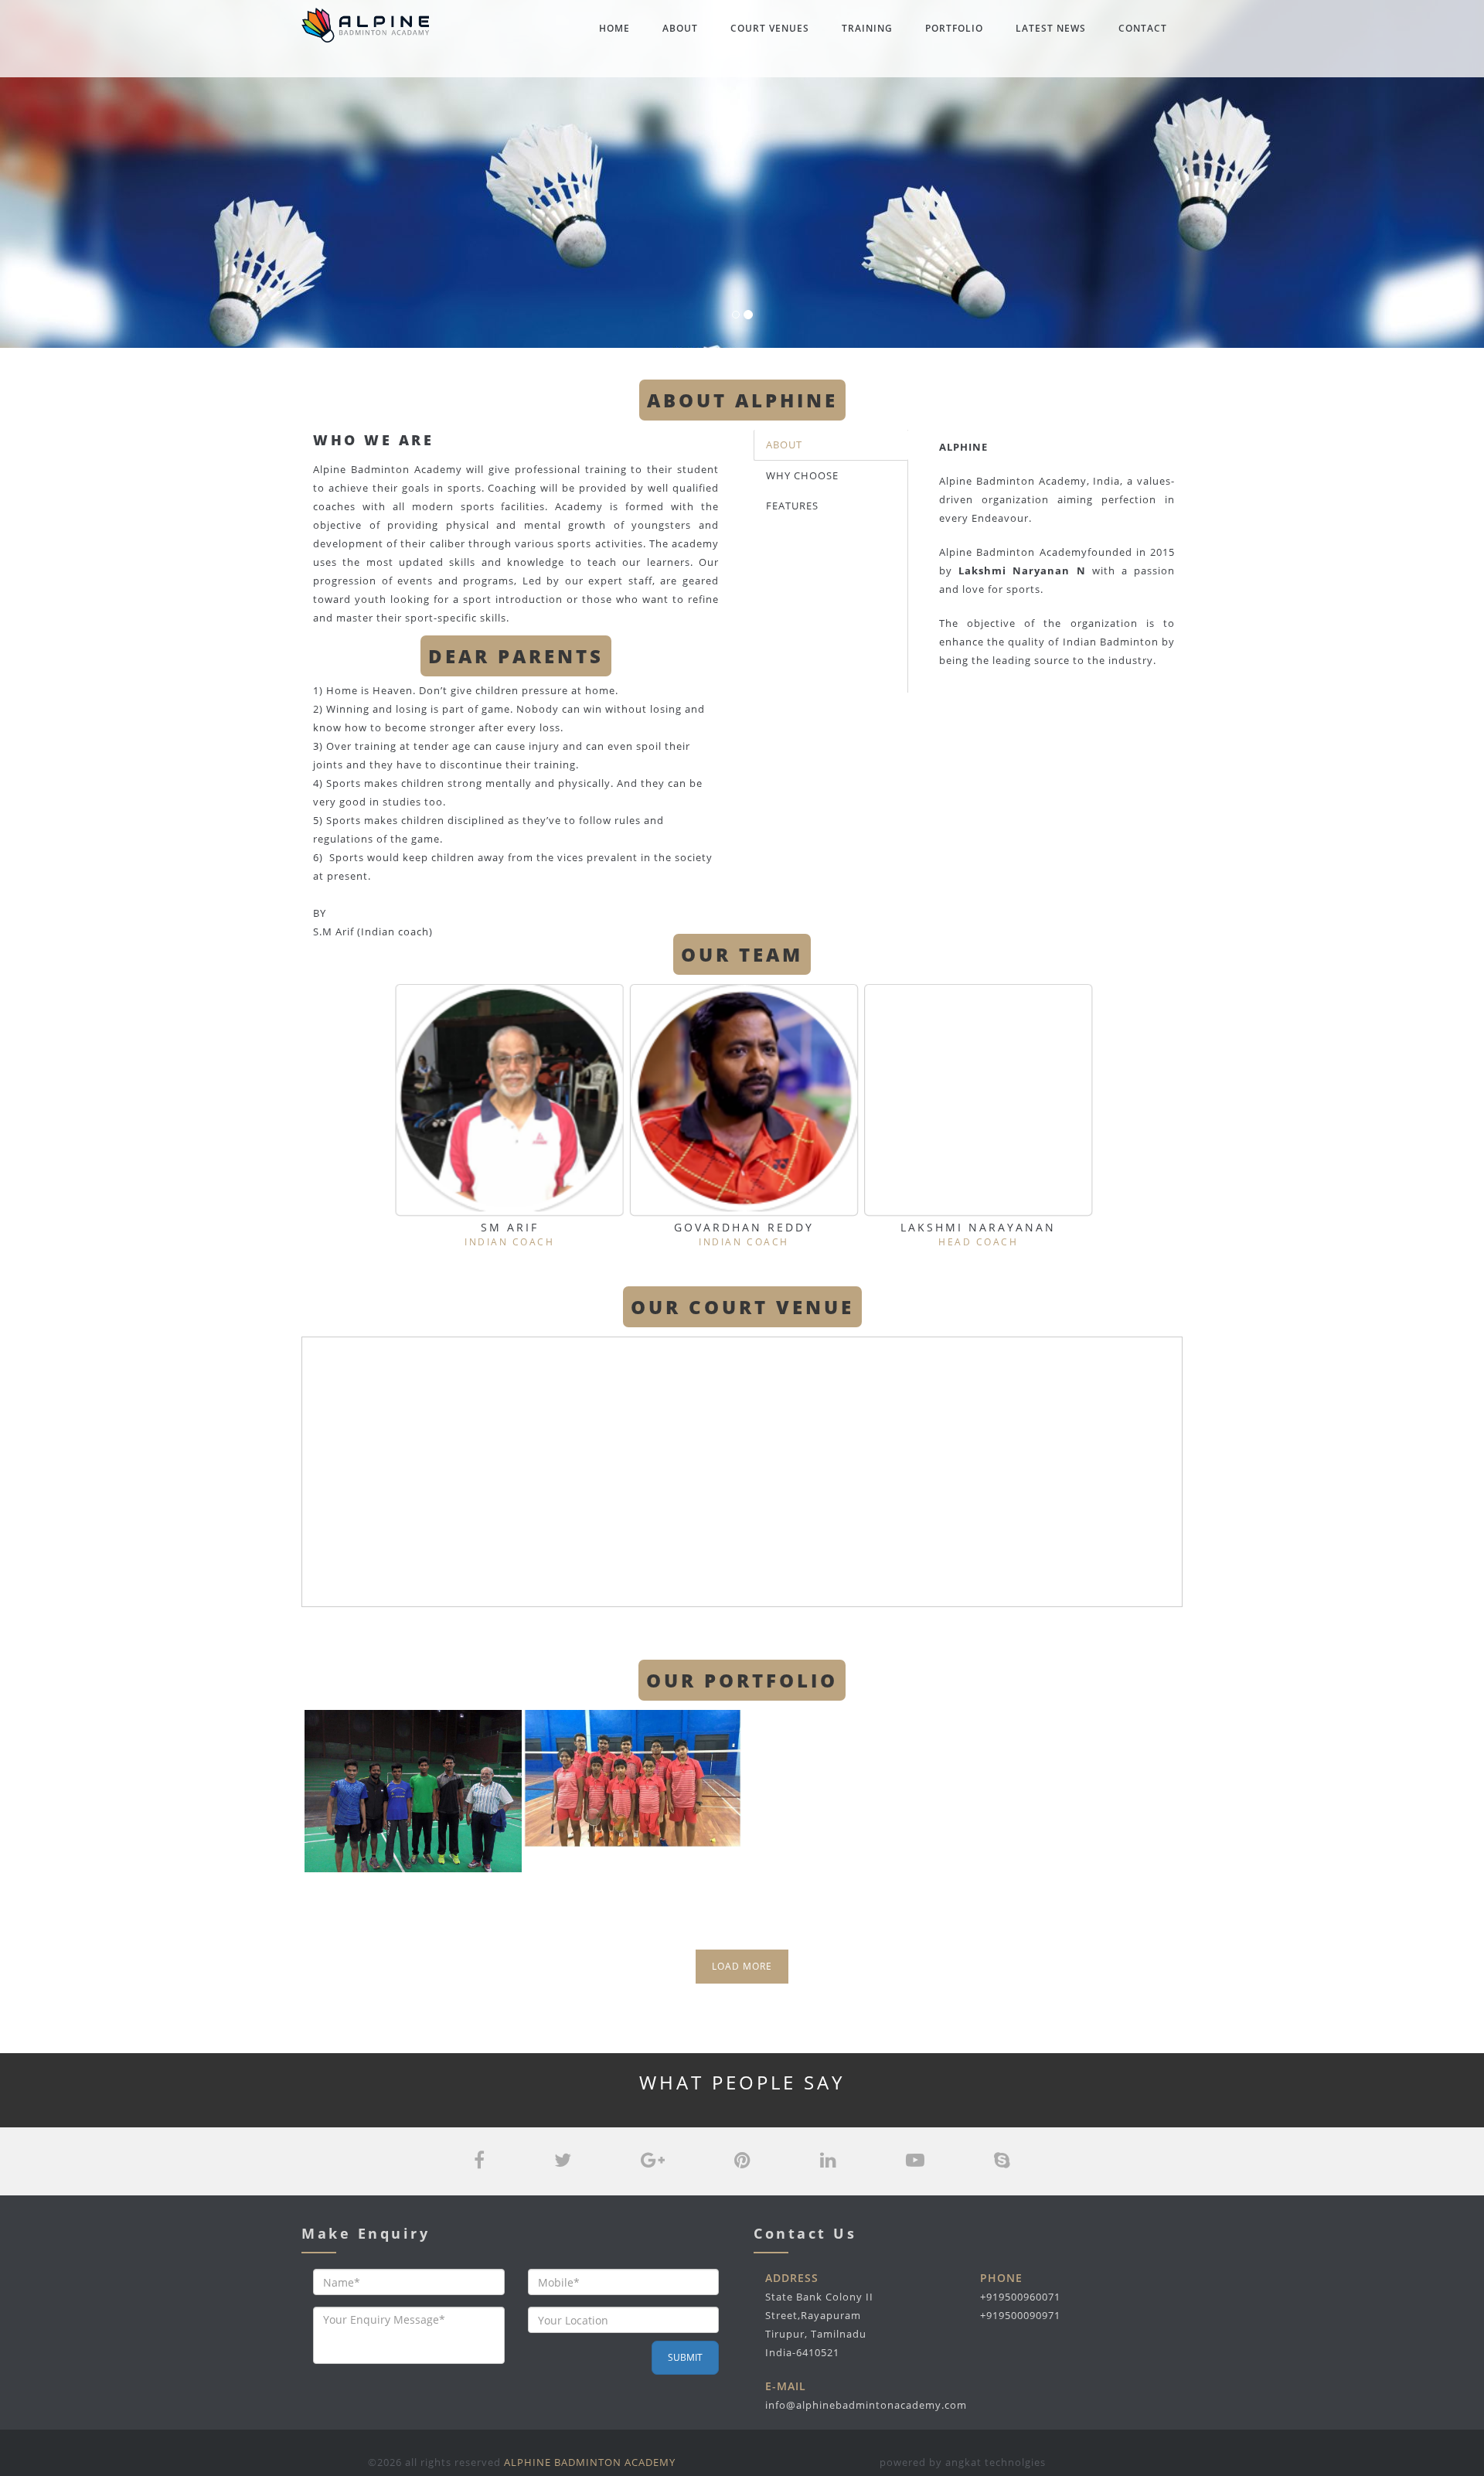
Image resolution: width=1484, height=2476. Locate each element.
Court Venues (770, 28)
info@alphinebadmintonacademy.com (866, 2405)
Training (867, 28)
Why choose (802, 475)
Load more (742, 1966)
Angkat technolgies (996, 2462)
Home (614, 28)
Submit (685, 2357)
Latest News (1051, 28)
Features (792, 506)
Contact (1143, 28)
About (680, 28)
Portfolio (954, 28)
